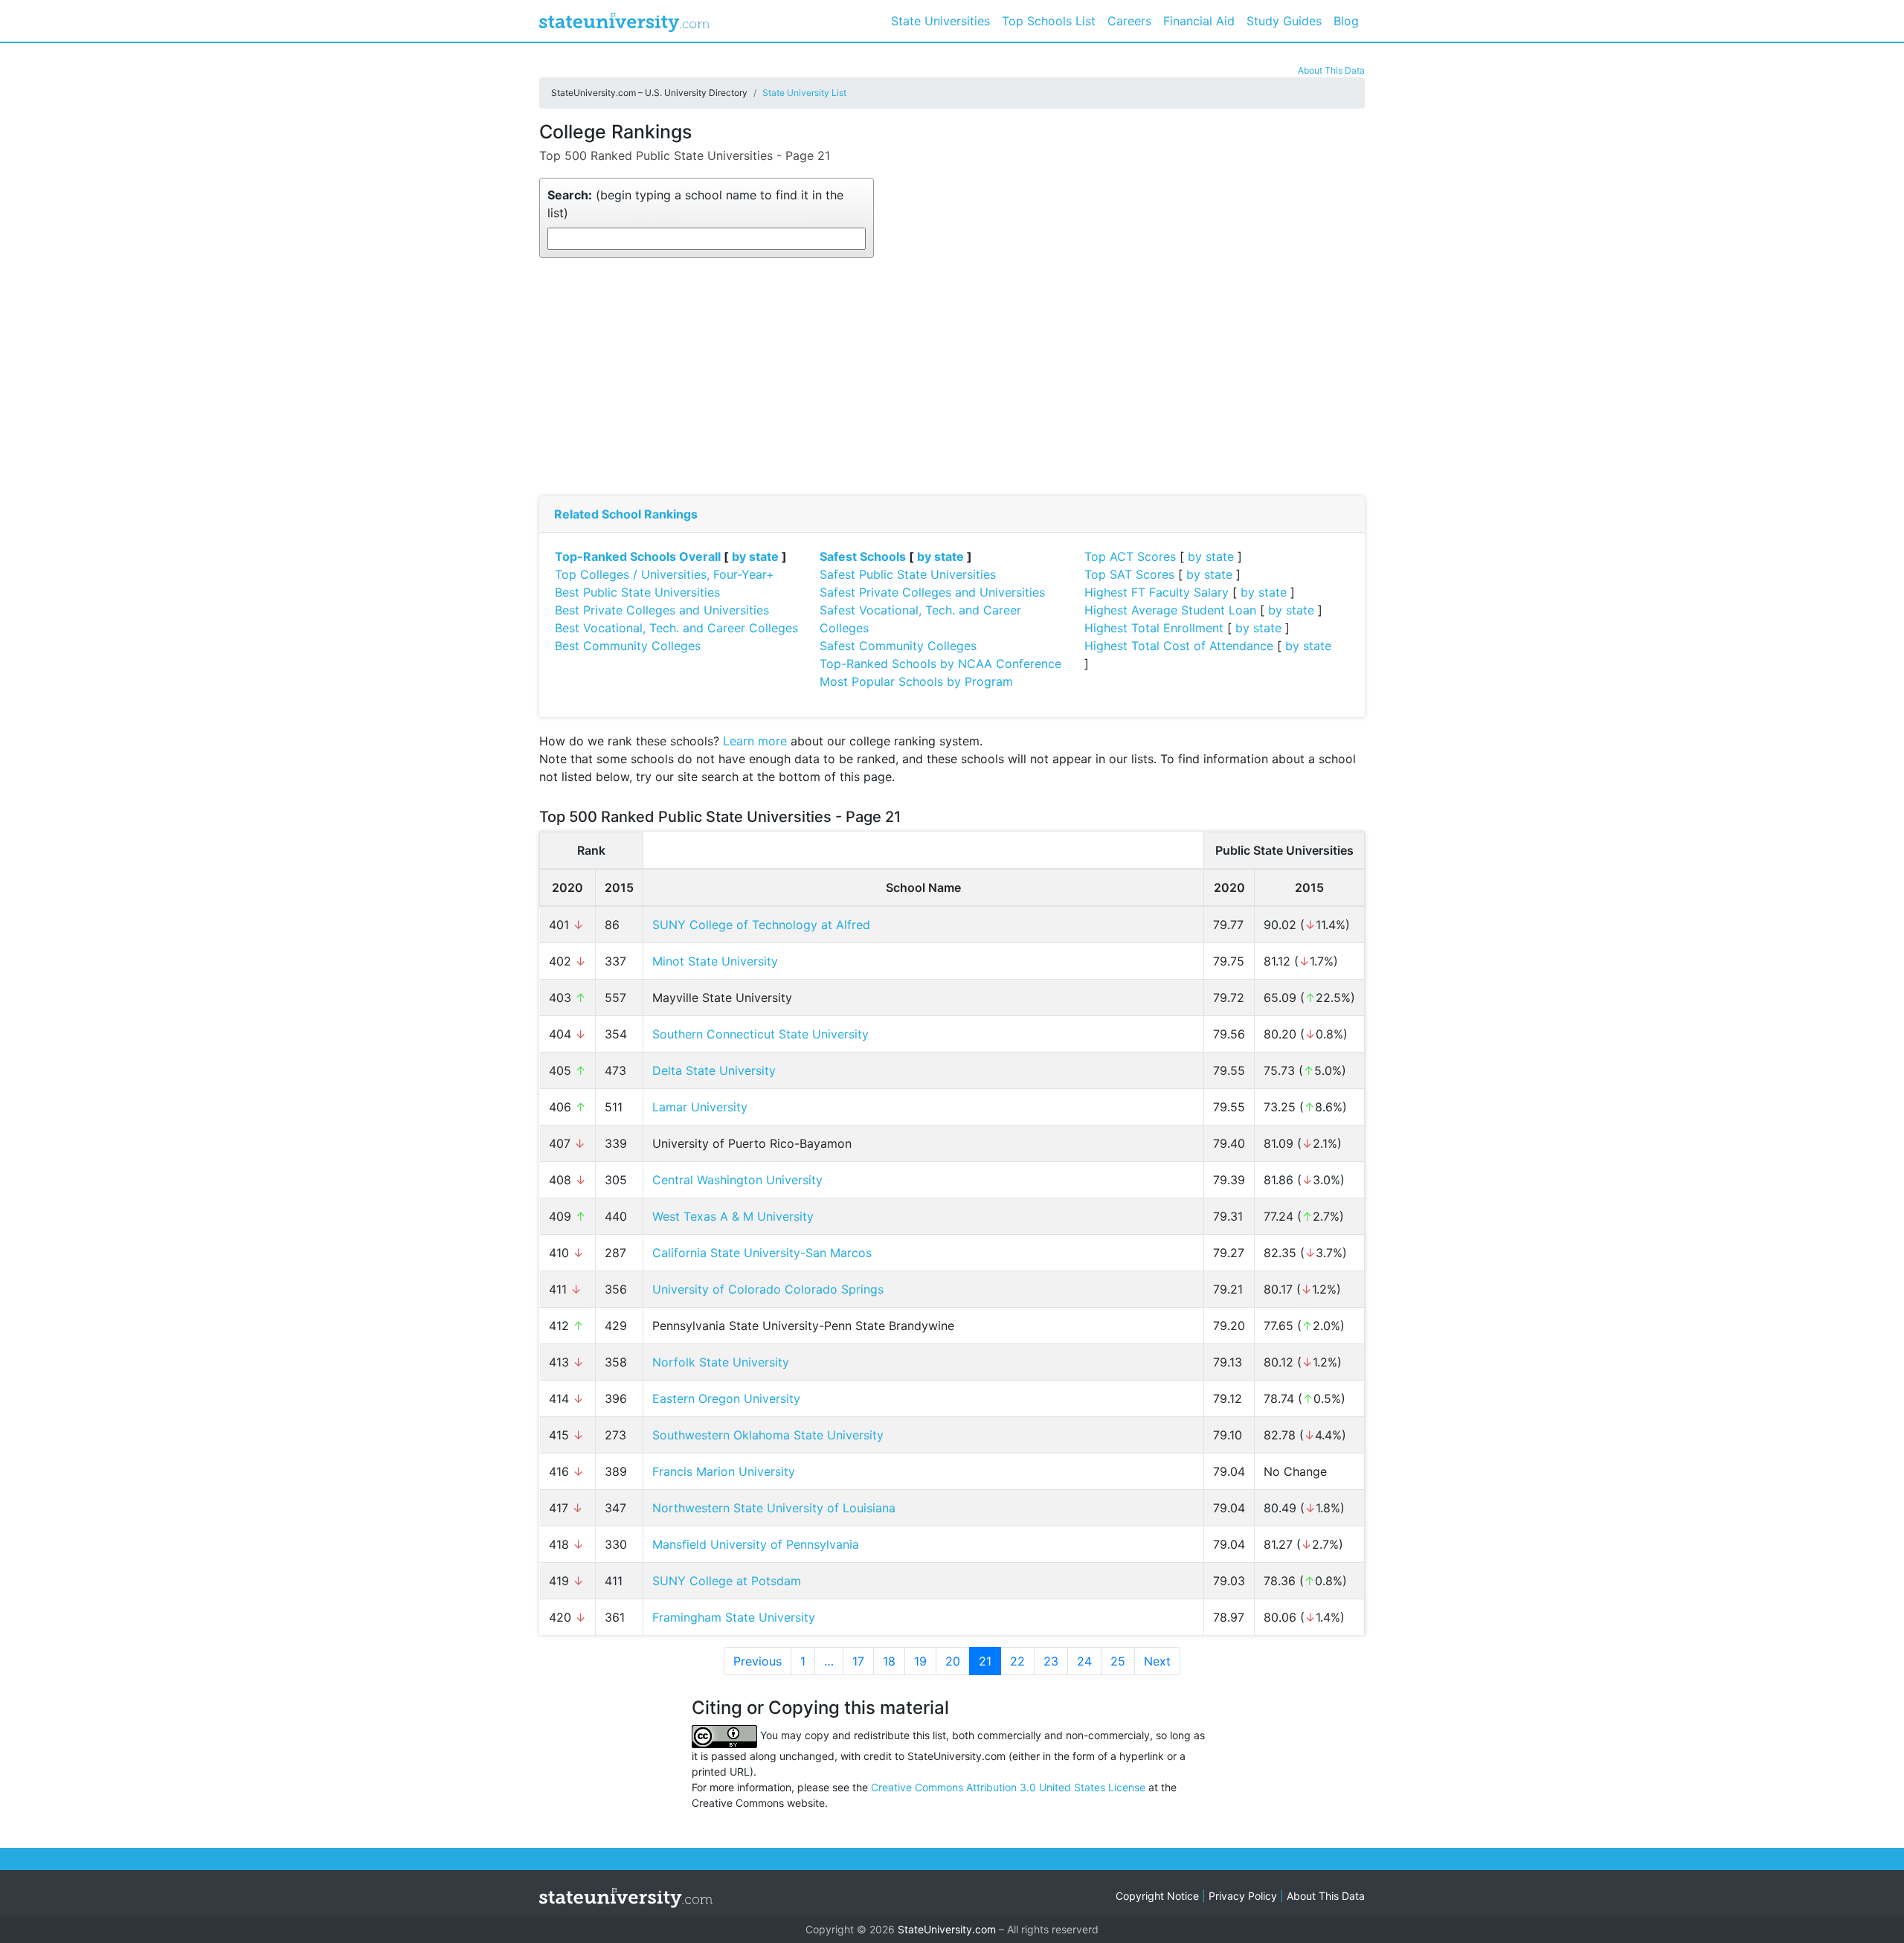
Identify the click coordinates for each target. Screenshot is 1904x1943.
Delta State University (714, 1070)
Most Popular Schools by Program (916, 681)
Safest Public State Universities (908, 574)
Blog (1346, 21)
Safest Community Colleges (898, 646)
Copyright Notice (1157, 1896)
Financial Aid (1199, 21)
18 (889, 1661)
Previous (758, 1661)
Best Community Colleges (628, 646)
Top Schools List (1049, 21)
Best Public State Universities (637, 592)
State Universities (940, 21)
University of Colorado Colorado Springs (768, 1289)
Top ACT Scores (1130, 556)
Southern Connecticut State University (760, 1034)
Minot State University (715, 961)
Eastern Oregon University (726, 1398)
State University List (804, 93)
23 (1051, 1661)
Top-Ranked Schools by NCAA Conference (940, 664)
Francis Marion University (724, 1471)
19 (920, 1661)
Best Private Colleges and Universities (662, 610)
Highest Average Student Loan (1170, 610)
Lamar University (700, 1107)
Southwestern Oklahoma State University (768, 1435)
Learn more (755, 741)
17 (858, 1661)
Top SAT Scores (1129, 574)
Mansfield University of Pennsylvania (756, 1544)
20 (953, 1661)
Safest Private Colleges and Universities (932, 592)
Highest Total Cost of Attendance (1179, 646)
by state (755, 556)
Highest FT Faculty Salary (1157, 592)
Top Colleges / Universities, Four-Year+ (665, 574)
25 (1118, 1661)
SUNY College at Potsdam (727, 1581)
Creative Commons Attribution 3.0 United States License (1008, 1787)
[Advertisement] (952, 377)
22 (1017, 1661)
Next (1157, 1661)
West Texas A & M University (733, 1216)
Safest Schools (863, 556)
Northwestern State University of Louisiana (774, 1508)
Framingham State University (734, 1617)
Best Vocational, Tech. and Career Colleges (676, 628)
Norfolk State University (721, 1362)
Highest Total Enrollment (1154, 628)
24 (1084, 1661)
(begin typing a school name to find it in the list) (695, 204)
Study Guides (1284, 21)
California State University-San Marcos (762, 1253)
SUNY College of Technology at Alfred (761, 925)
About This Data (1331, 70)
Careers (1129, 21)
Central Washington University (737, 1180)
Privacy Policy (1243, 1896)
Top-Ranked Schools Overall (638, 556)
